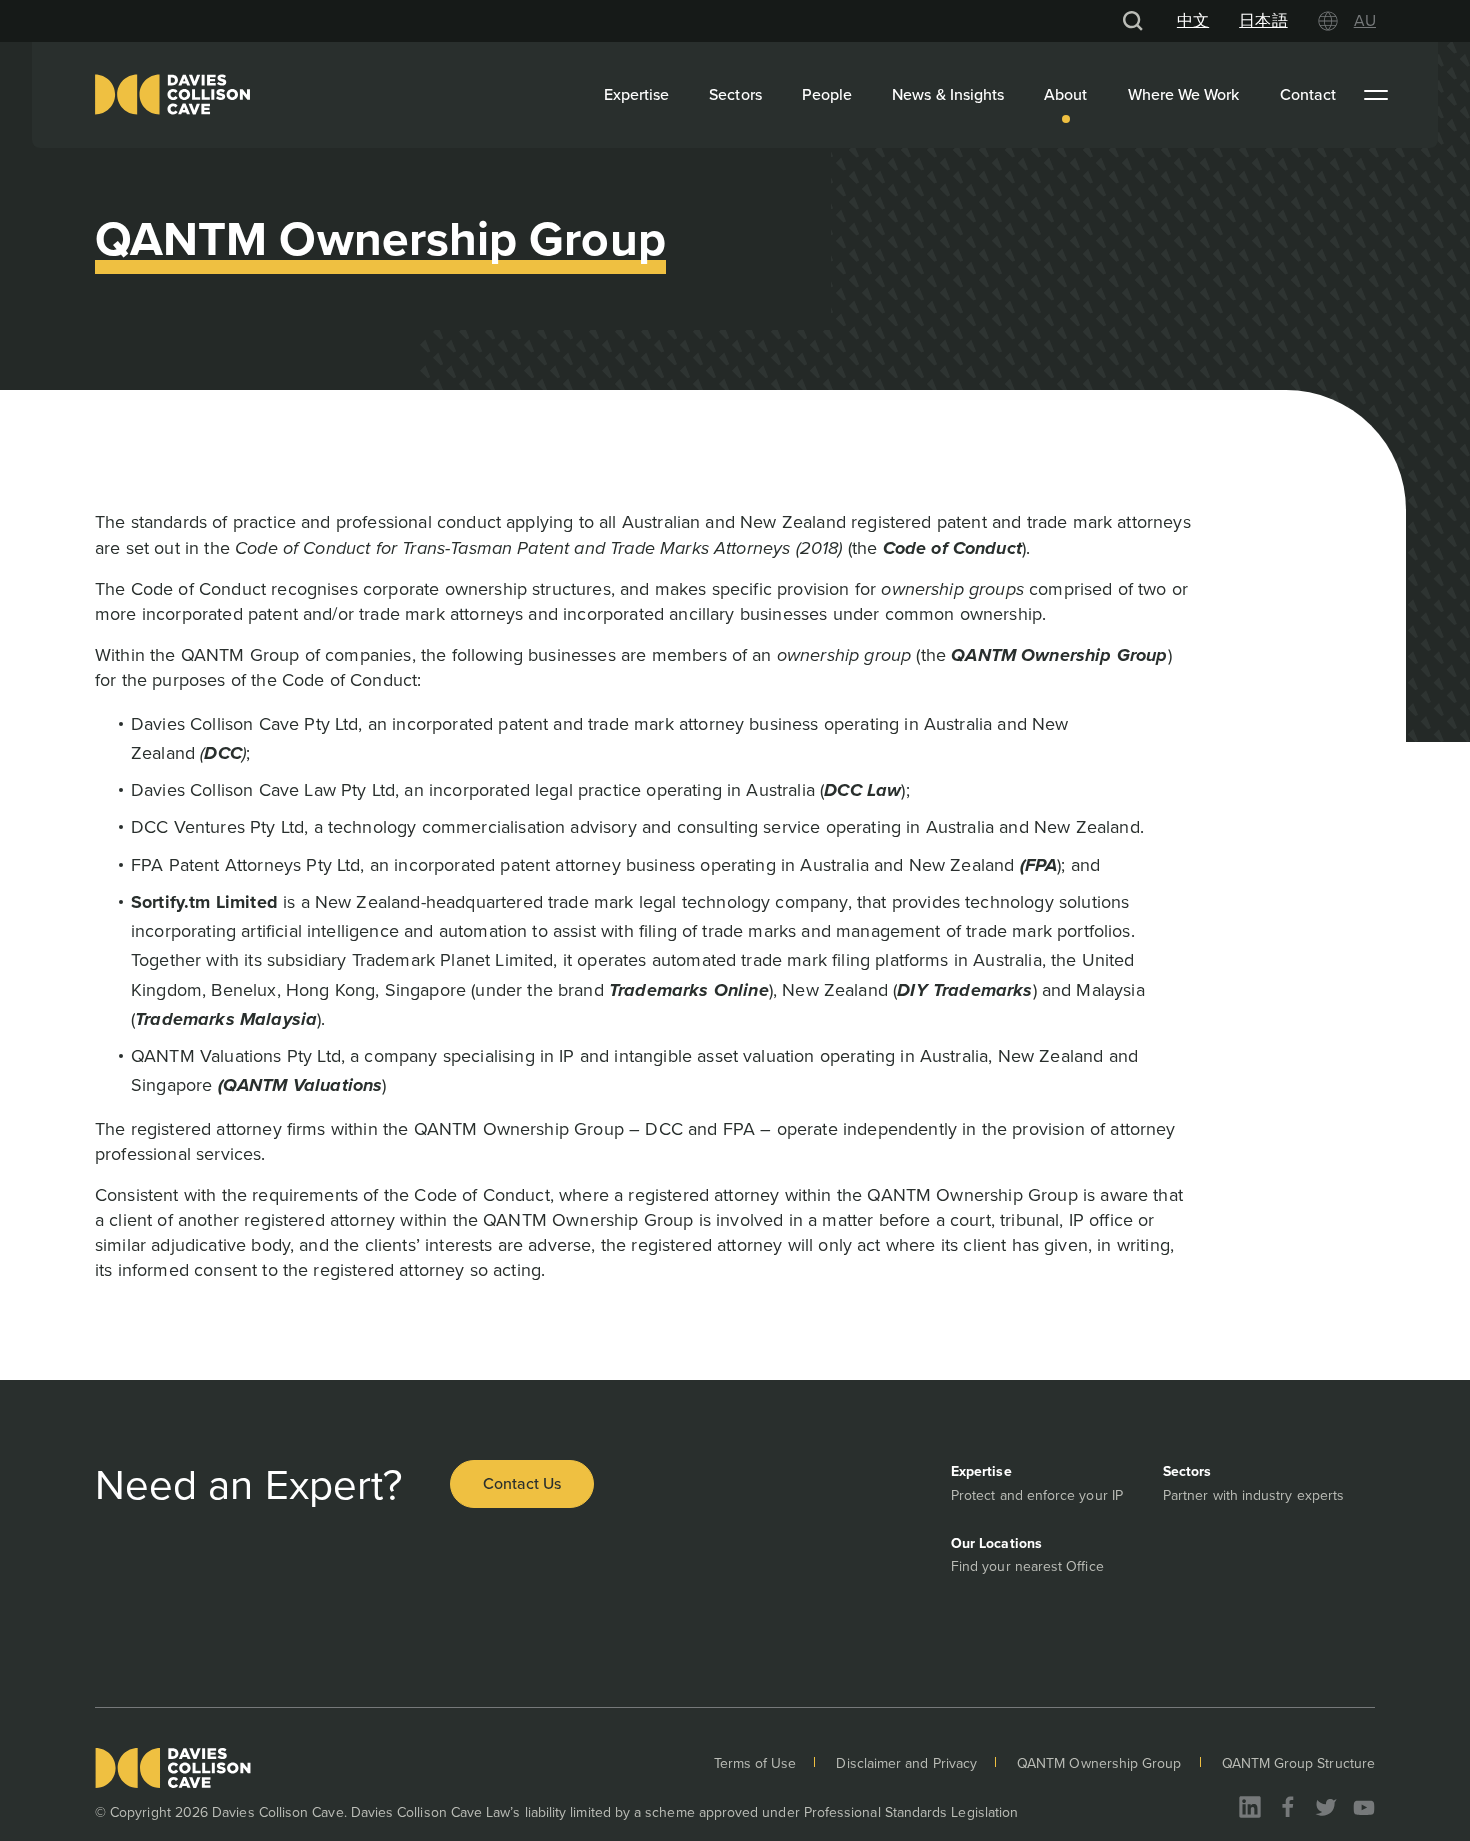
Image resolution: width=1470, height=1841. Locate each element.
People (827, 94)
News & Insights (948, 94)
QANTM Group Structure (1298, 1763)
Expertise (637, 94)
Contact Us (522, 1483)
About (1065, 94)
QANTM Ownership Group (1099, 1763)
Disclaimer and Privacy (906, 1763)
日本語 (1263, 20)
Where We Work (1184, 94)
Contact (1308, 94)
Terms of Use (755, 1763)
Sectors (735, 94)
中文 (1193, 20)
